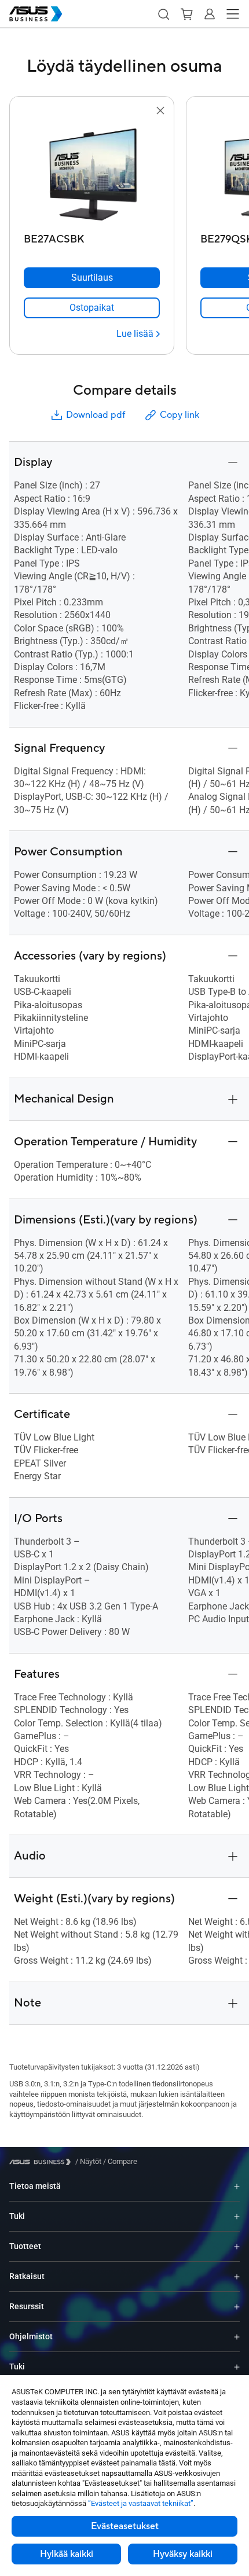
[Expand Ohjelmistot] (237, 2337)
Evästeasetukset (125, 2526)
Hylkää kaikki (67, 2554)
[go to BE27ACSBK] (92, 173)
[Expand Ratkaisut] (237, 2276)
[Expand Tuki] (237, 2216)
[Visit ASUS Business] (42, 2162)
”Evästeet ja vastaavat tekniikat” (141, 2503)
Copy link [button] (180, 415)
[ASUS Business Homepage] (36, 14)
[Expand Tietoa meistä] (237, 2186)
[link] (92, 308)
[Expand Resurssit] (237, 2307)
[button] (163, 14)
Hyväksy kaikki (183, 2554)
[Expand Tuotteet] (237, 2246)
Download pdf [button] (96, 415)
